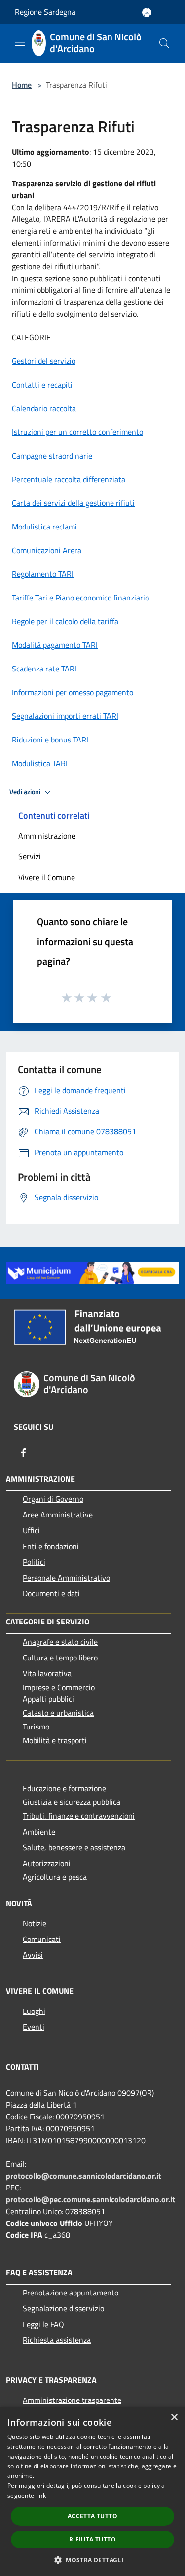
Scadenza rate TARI (44, 669)
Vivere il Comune (47, 877)
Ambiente (39, 1832)
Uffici (31, 1530)
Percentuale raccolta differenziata (69, 479)
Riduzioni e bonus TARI (50, 740)
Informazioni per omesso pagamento (73, 692)
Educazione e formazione (64, 1788)
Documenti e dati (51, 1593)
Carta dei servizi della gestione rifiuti (73, 503)
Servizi (30, 856)
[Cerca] (164, 43)
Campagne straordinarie (52, 456)
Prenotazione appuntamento (71, 2293)
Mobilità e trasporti (55, 1740)
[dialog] (92, 2491)
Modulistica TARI (40, 763)
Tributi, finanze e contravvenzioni (79, 1816)
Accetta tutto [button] (92, 2516)
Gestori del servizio (44, 361)
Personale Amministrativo (66, 1578)
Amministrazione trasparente (72, 2400)
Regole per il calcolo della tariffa (65, 621)
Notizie (35, 1923)
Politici (34, 1562)
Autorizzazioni (47, 1863)
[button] (92, 2560)
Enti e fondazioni (51, 1546)
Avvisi (33, 1955)
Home (22, 85)
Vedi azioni (26, 792)
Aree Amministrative (58, 1515)
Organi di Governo (53, 1499)
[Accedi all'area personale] (147, 13)
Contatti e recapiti (42, 385)
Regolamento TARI (43, 574)
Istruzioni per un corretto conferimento (77, 432)
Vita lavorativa (47, 1673)
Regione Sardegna (45, 12)
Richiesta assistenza (57, 2340)
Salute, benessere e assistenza (74, 1847)
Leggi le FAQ (43, 2324)
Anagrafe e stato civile (60, 1642)
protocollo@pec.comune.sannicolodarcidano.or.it (91, 2199)
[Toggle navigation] (20, 42)
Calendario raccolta (44, 408)
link (41, 2495)
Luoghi (34, 2011)
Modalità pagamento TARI (55, 645)
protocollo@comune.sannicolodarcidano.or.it (84, 2176)
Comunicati (42, 1939)
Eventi (34, 2027)
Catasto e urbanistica (58, 1713)
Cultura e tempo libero (60, 1658)
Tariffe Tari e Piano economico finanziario (80, 598)
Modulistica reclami (44, 527)
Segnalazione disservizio (63, 2308)
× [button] (174, 2417)
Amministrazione (47, 836)
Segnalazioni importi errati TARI (65, 716)
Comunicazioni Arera (47, 550)
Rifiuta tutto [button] (92, 2539)
